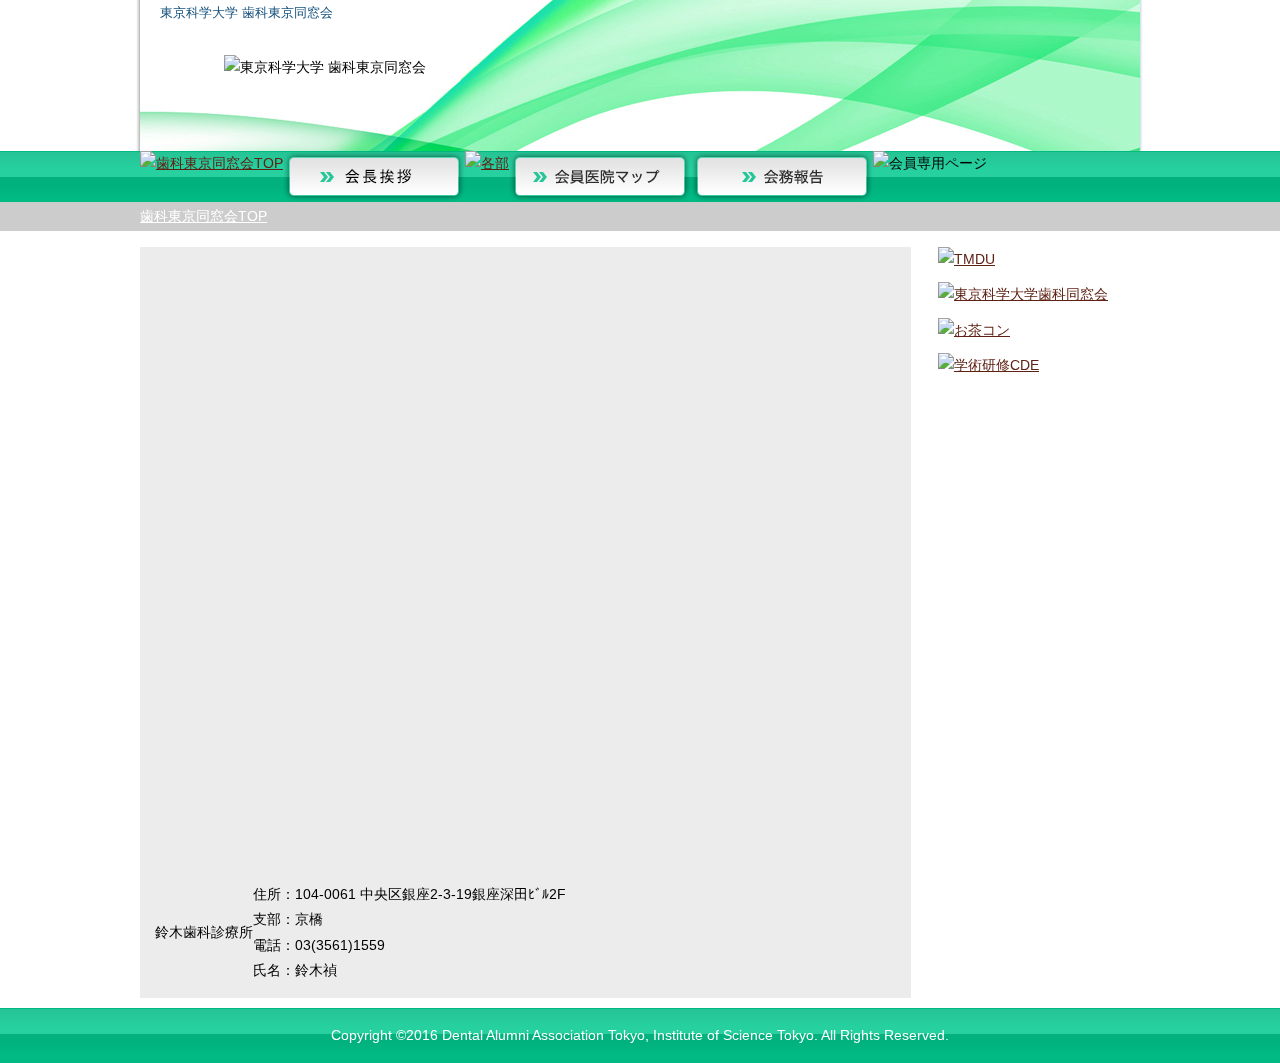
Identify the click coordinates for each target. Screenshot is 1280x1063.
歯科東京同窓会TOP (203, 216)
